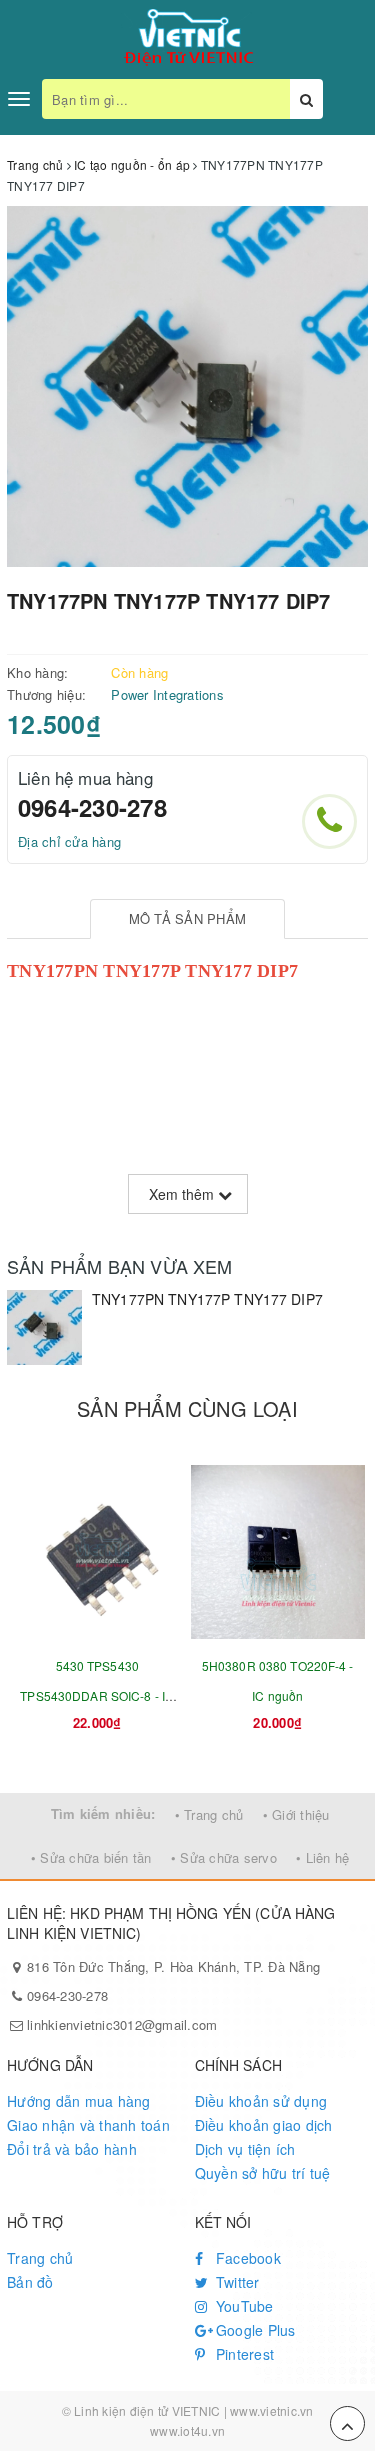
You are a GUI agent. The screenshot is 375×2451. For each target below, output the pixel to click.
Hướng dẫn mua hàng (79, 2101)
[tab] (187, 919)
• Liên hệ (322, 1857)
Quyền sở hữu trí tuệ (263, 2173)
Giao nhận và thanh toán (88, 2125)
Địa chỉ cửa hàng (69, 841)
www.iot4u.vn (187, 2430)
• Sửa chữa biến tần (91, 1857)
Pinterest (243, 2354)
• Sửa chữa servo (224, 1857)
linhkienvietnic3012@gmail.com (122, 2024)
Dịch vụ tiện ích (245, 2149)
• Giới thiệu (296, 1814)
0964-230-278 (92, 807)
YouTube (243, 2306)
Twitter (236, 2282)
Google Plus (254, 2330)
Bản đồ (30, 2282)
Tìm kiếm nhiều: (103, 1813)
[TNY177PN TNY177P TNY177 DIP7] (44, 1327)
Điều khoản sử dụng (261, 2101)
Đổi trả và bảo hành (72, 2149)
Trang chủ (40, 2258)
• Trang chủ (209, 1814)
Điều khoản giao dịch (264, 2125)
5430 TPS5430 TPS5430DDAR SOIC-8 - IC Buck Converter (97, 1695)
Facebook (246, 2258)
